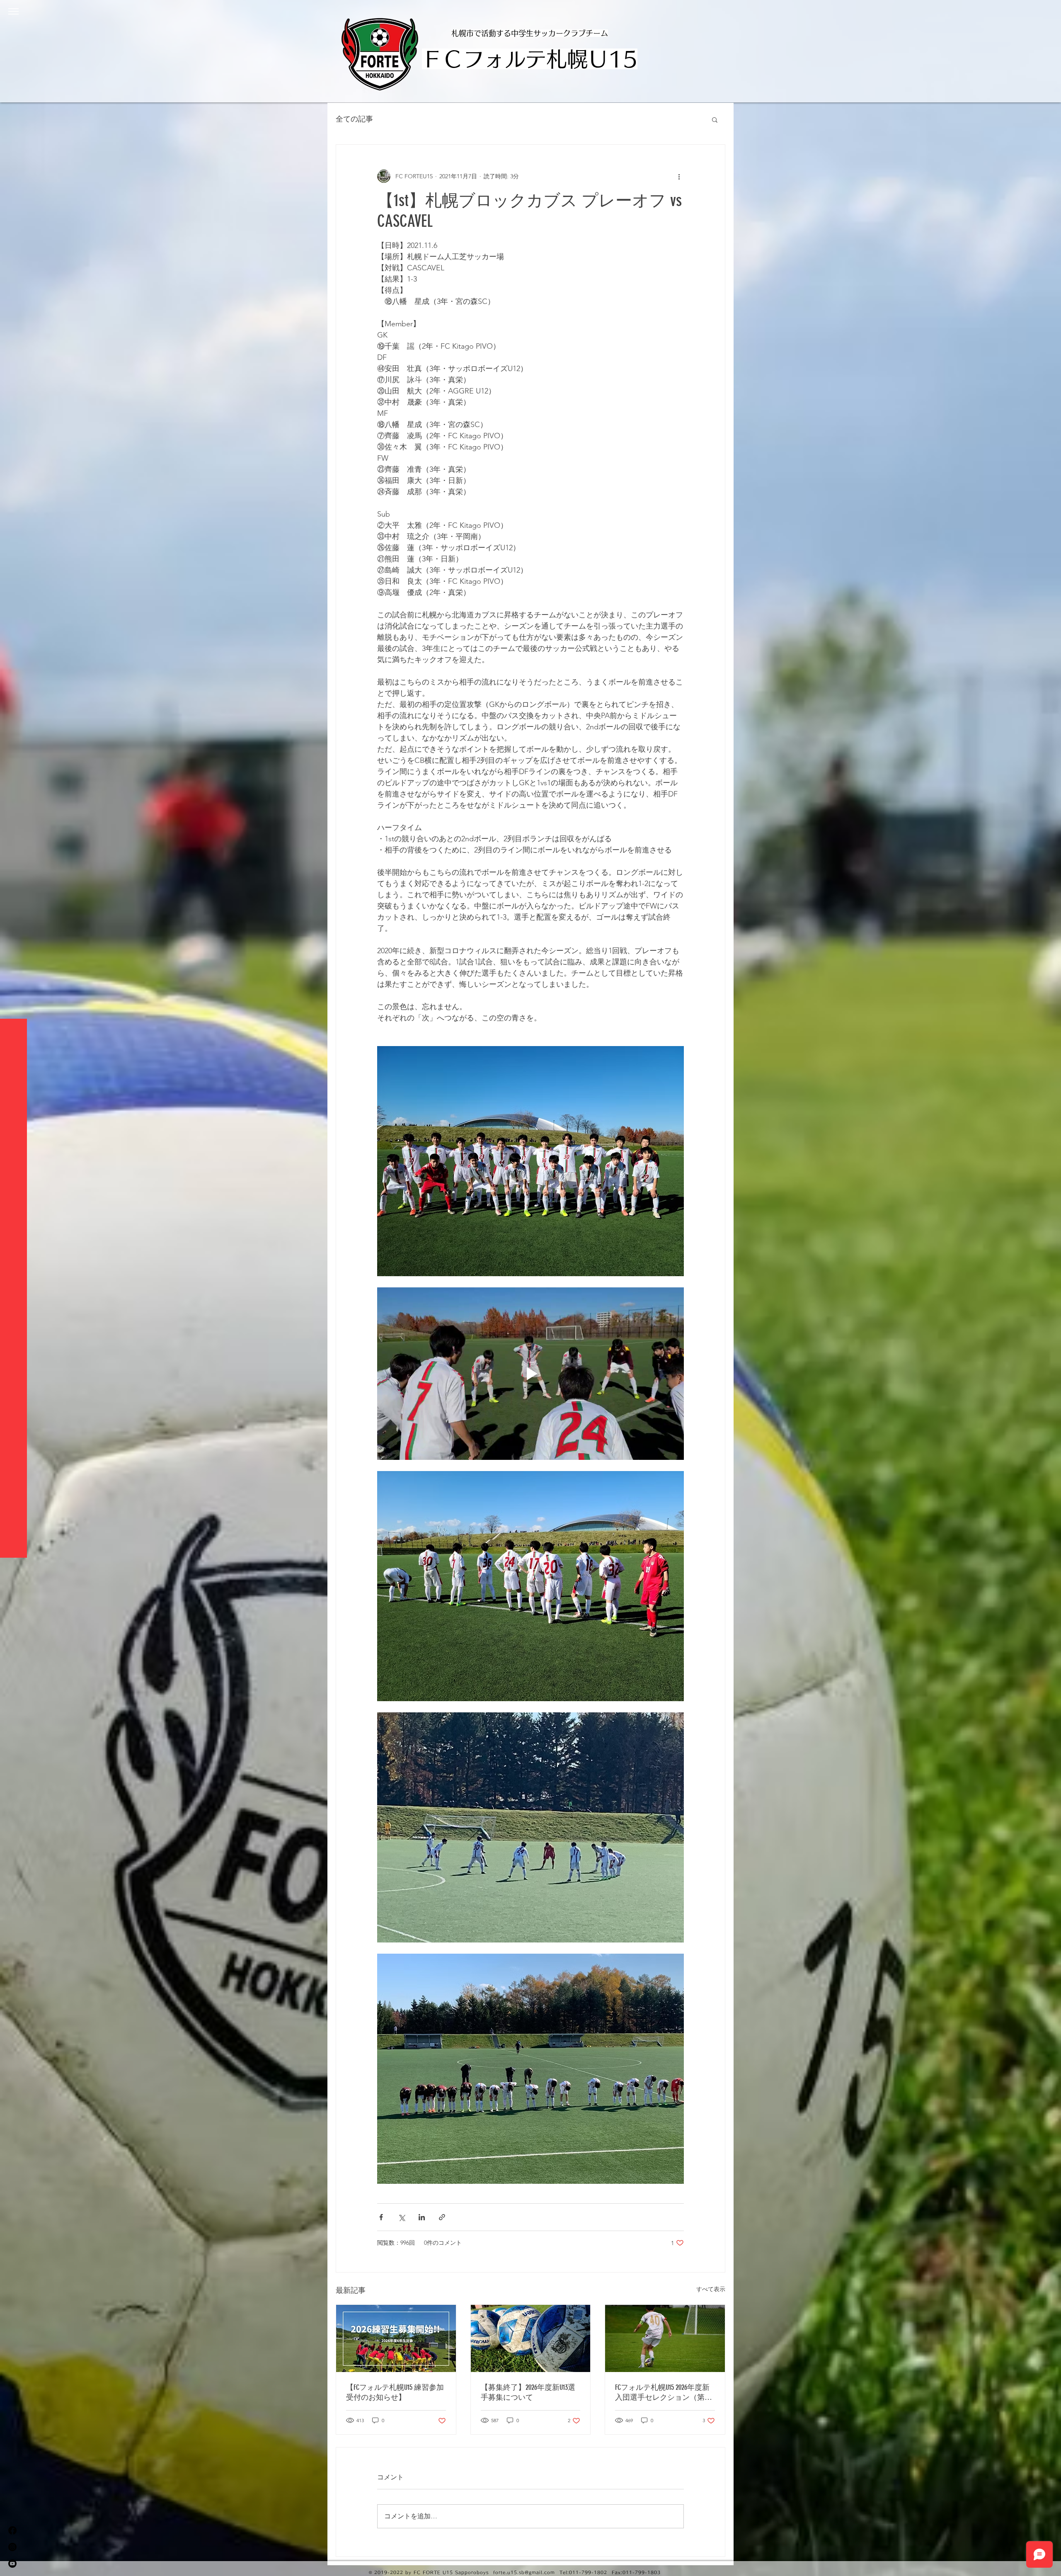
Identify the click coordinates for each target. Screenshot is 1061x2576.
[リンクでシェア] (442, 2217)
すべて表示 (711, 2289)
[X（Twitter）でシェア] (401, 2217)
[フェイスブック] (12, 2530)
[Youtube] (12, 2564)
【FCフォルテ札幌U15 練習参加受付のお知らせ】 (395, 2392)
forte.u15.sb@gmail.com (524, 2572)
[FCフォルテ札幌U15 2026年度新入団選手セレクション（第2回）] (665, 2338)
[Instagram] (12, 2547)
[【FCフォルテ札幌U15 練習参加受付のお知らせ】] (396, 2338)
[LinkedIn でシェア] (422, 2217)
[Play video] (530, 1374)
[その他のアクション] (679, 176)
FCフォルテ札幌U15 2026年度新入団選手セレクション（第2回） (662, 2393)
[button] (13, 11)
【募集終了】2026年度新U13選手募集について (528, 2392)
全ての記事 (354, 119)
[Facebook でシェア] (381, 2217)
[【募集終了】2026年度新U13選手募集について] (531, 2338)
